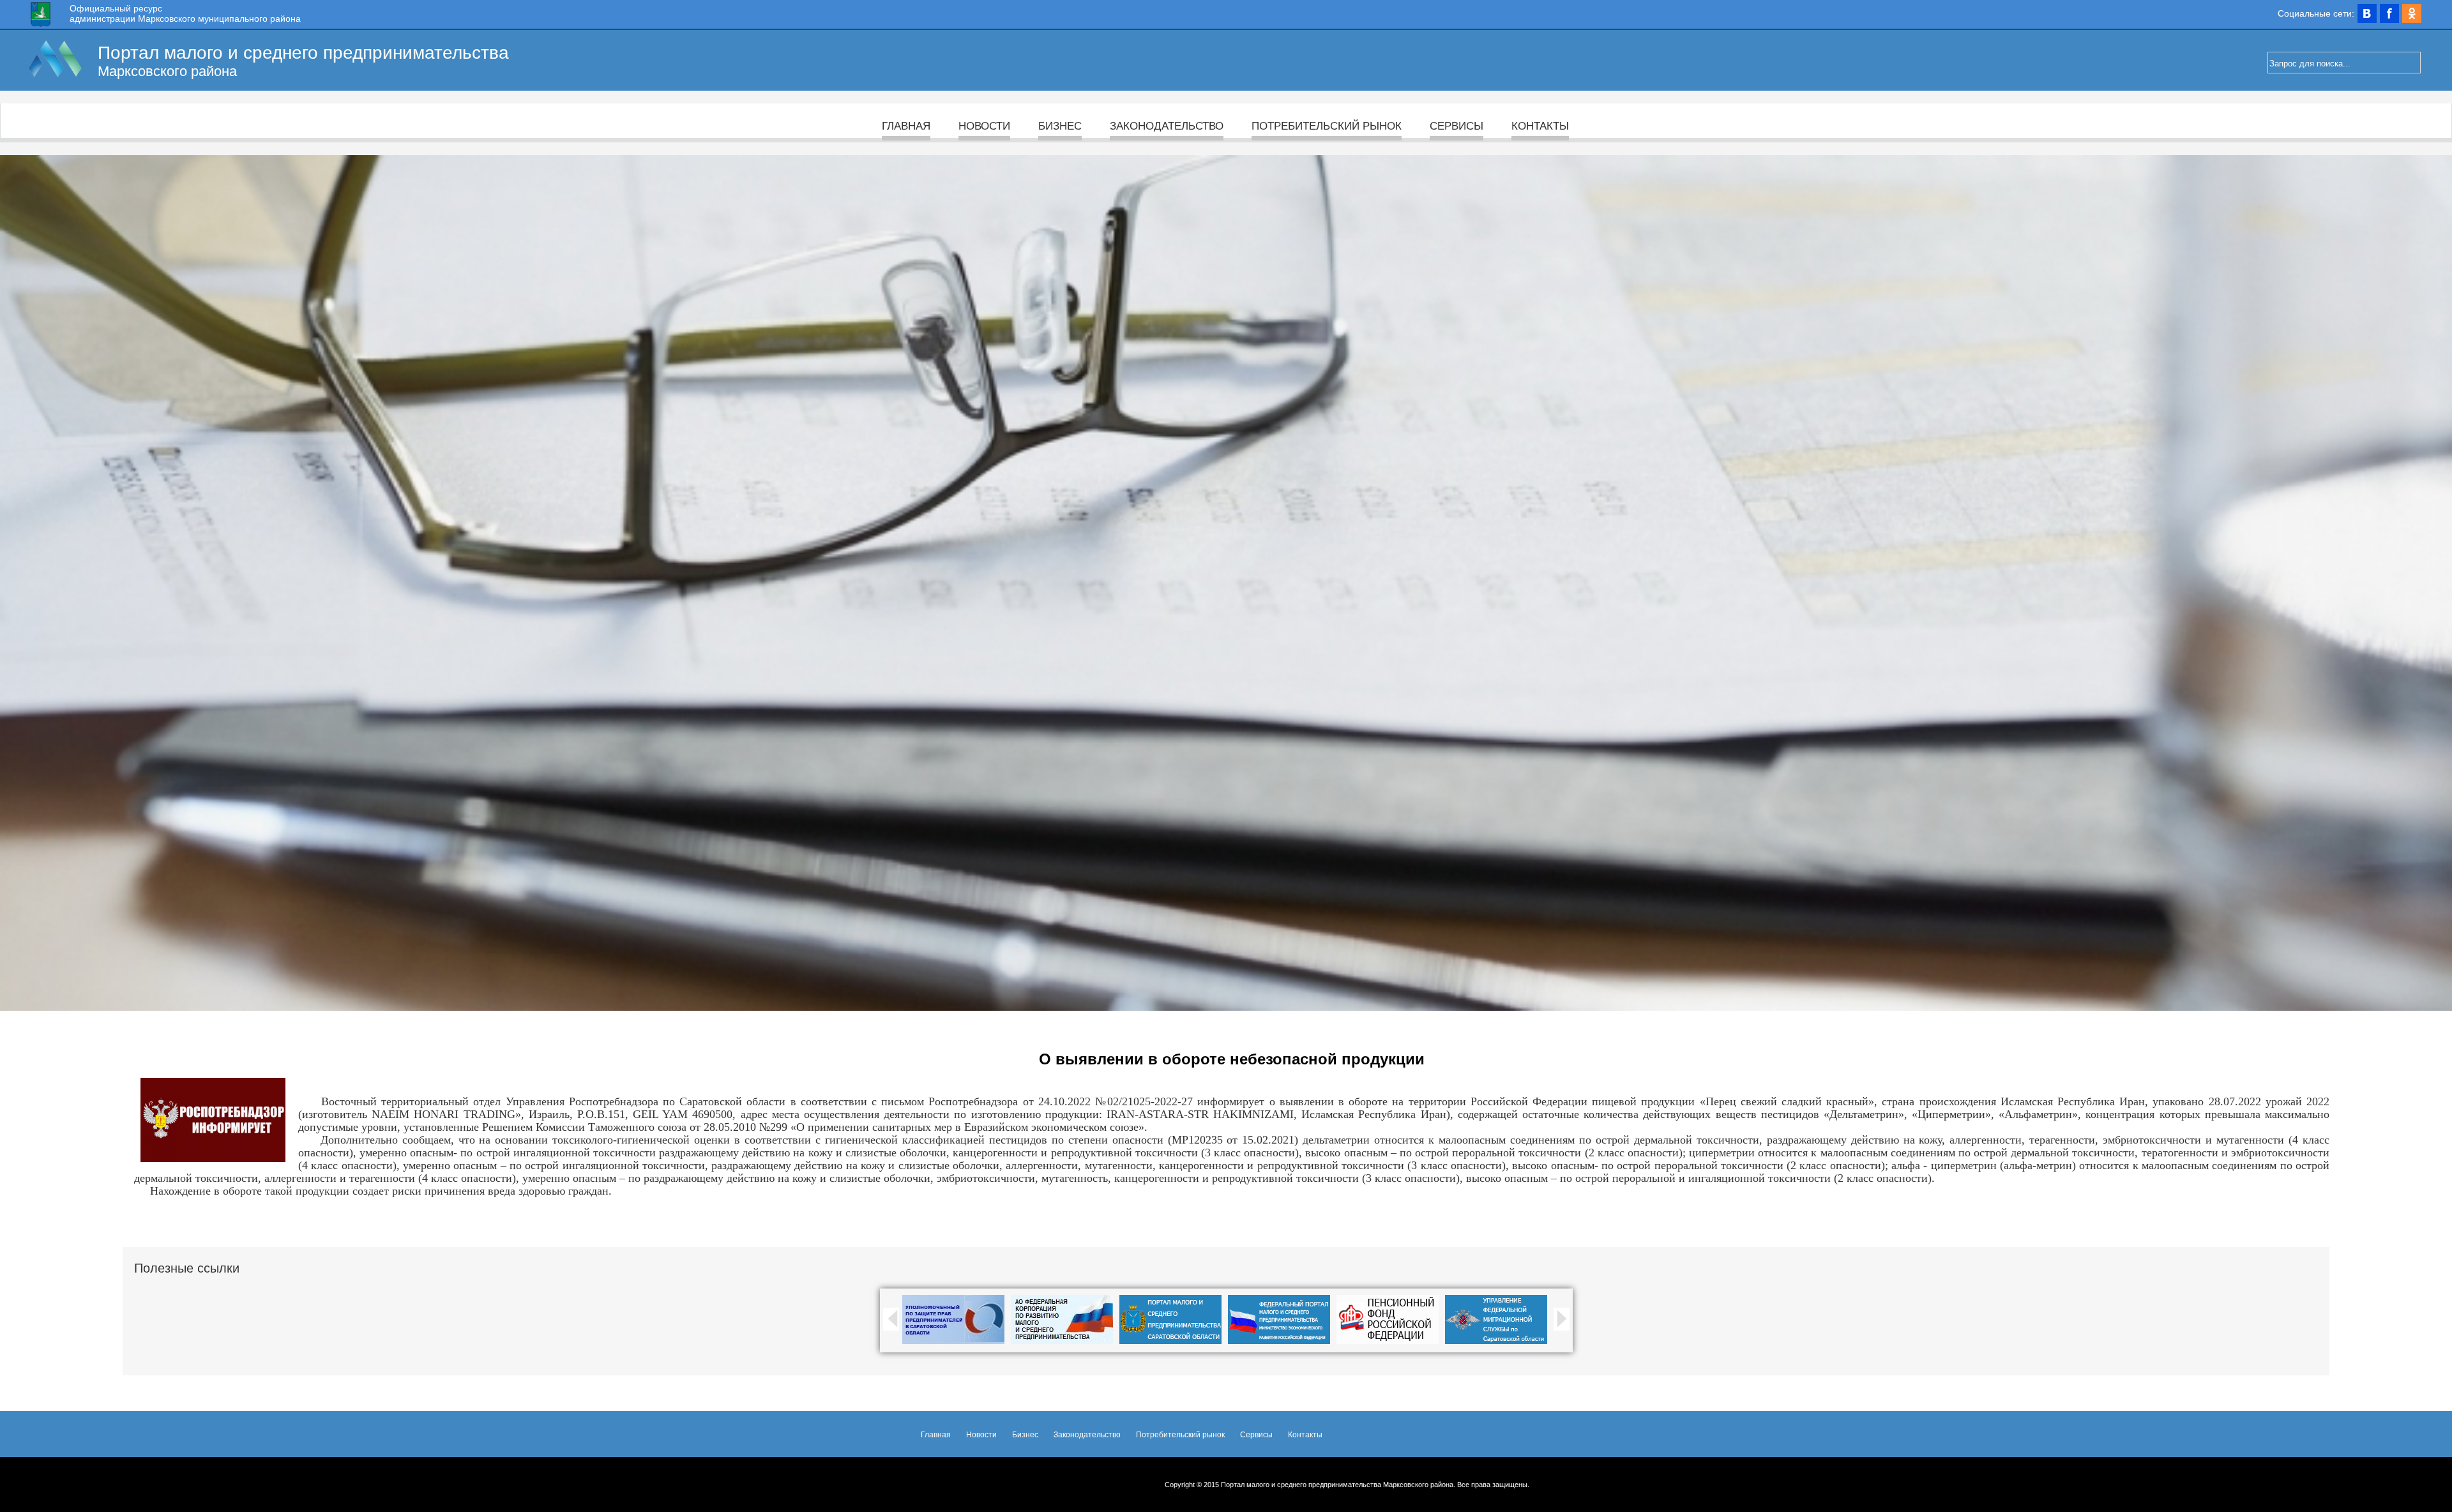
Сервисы (1457, 126)
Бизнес (1060, 126)
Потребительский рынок (1327, 126)
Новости (984, 126)
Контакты (1540, 126)
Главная (906, 126)
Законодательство (1167, 126)
